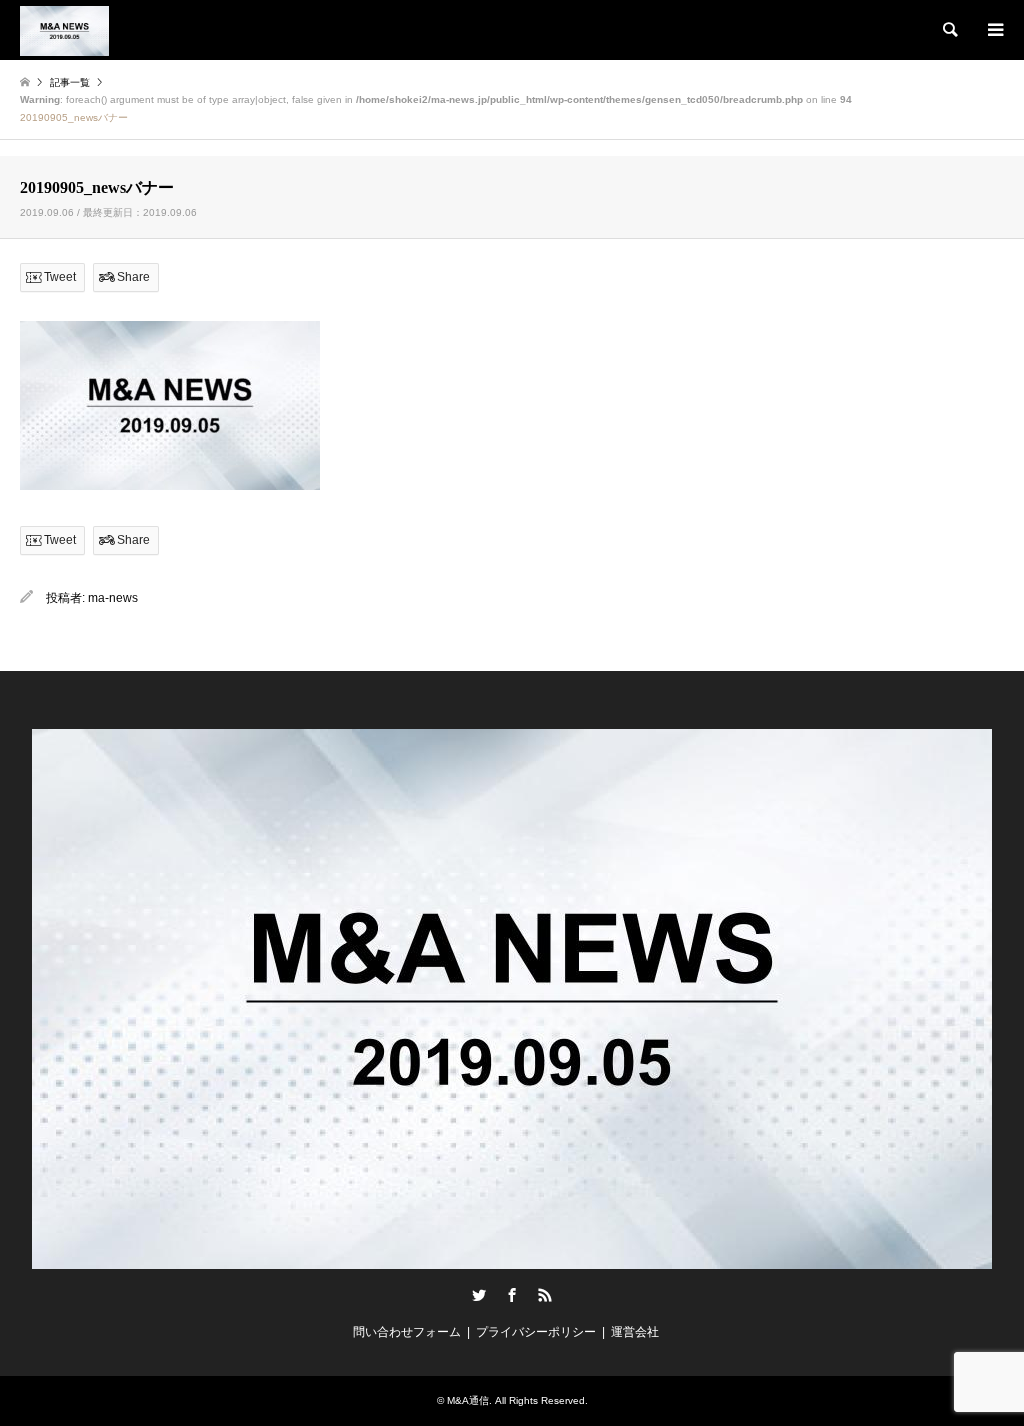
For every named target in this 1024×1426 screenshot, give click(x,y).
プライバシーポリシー (536, 1332)
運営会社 (635, 1332)
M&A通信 (468, 1400)
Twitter (479, 1295)
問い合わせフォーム (407, 1332)
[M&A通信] (64, 30)
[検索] (949, 30)
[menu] (994, 30)
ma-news (113, 598)
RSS (545, 1295)
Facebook (512, 1295)
